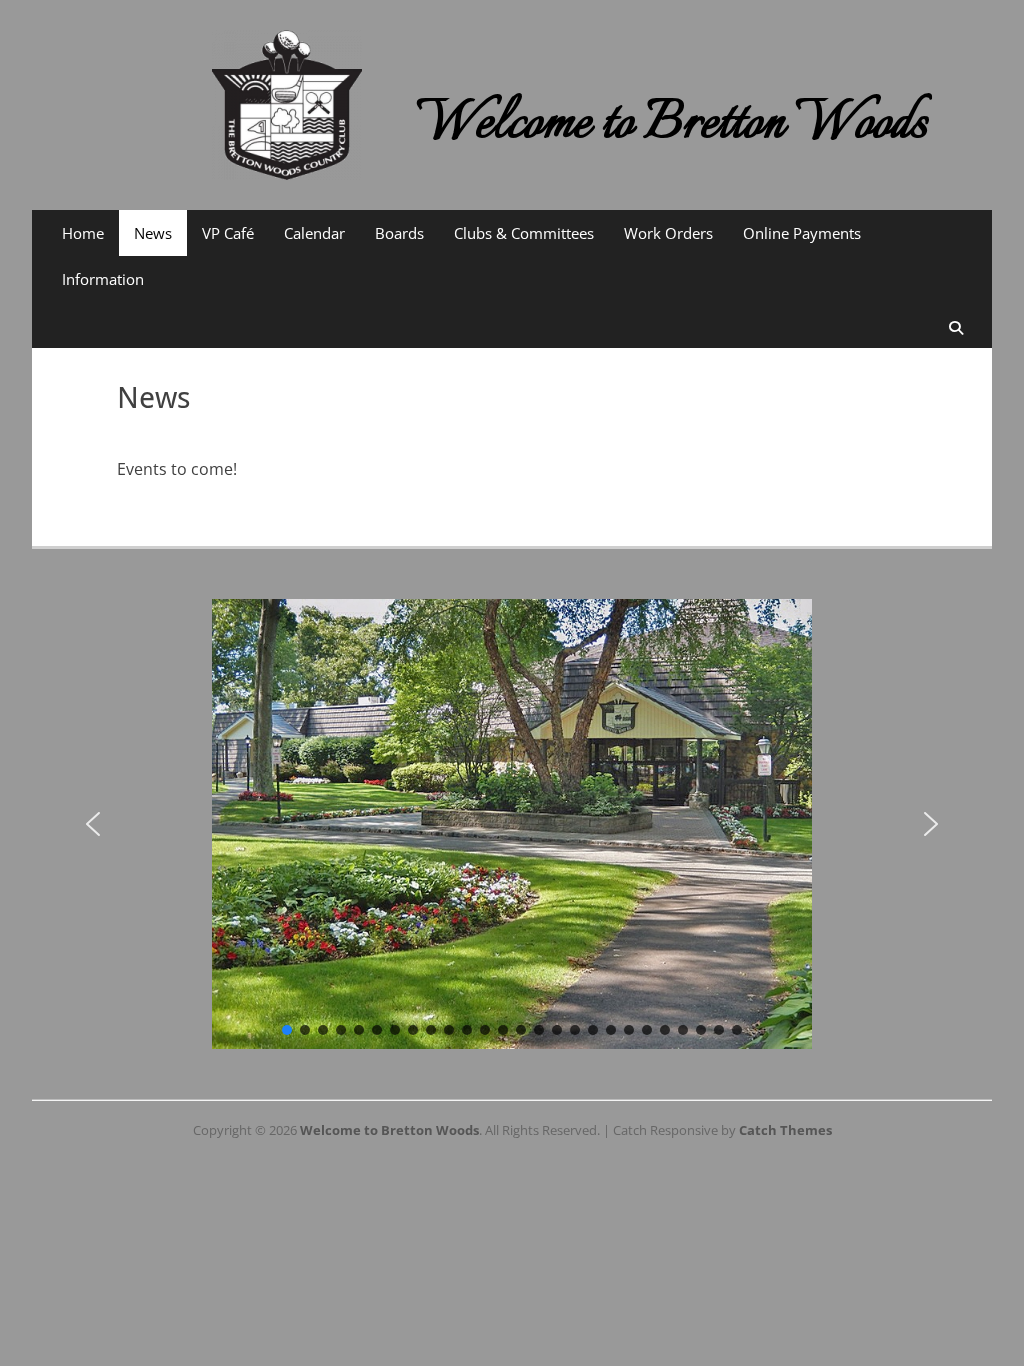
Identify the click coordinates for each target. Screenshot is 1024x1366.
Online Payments (802, 233)
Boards (399, 233)
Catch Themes (785, 1130)
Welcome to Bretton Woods (672, 124)
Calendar (314, 233)
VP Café (228, 233)
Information (103, 279)
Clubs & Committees (524, 233)
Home (83, 233)
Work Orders (668, 233)
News (153, 233)
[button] (93, 824)
